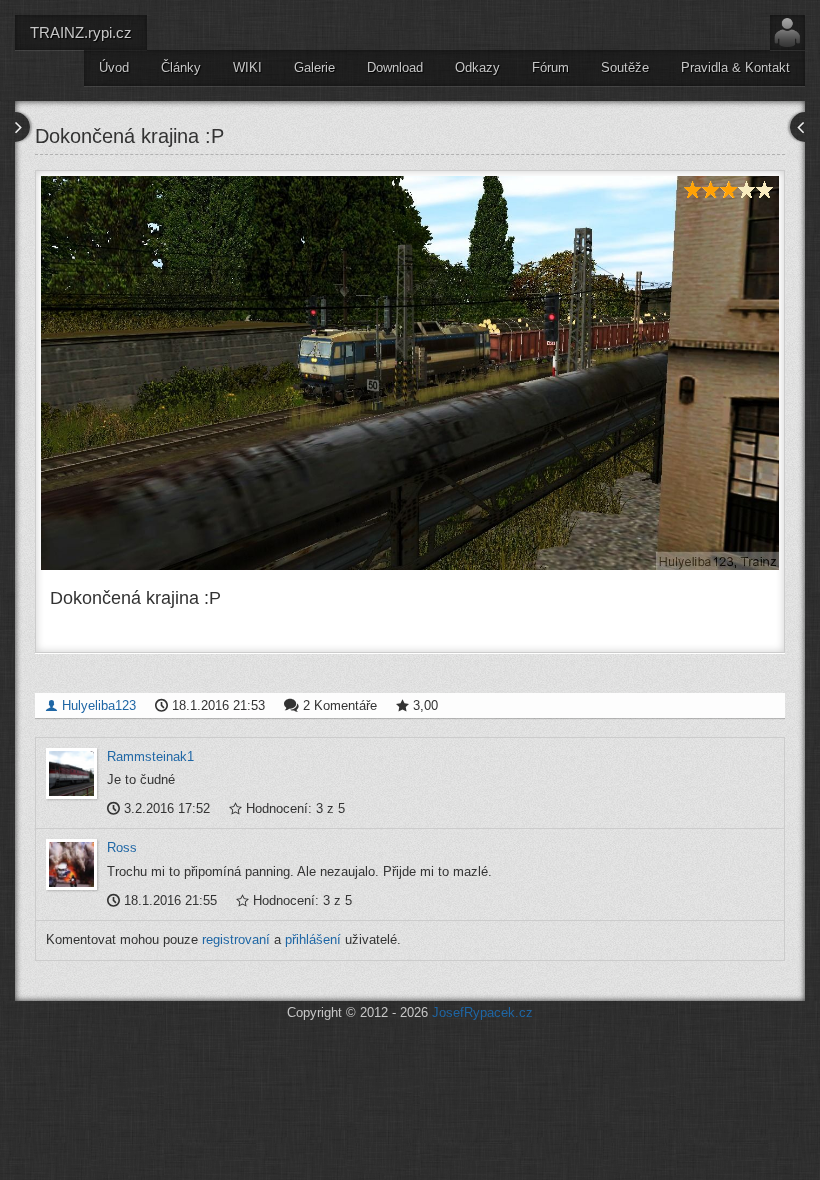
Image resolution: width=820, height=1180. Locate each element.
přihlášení (313, 939)
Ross (122, 847)
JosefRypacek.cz (482, 1012)
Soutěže (625, 67)
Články (181, 67)
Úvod (114, 67)
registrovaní (236, 939)
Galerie (314, 67)
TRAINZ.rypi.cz (81, 32)
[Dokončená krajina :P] (410, 373)
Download (395, 67)
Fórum (550, 67)
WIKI (247, 67)
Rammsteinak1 (150, 756)
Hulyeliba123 (97, 705)
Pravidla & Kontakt (735, 67)
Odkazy (477, 67)
